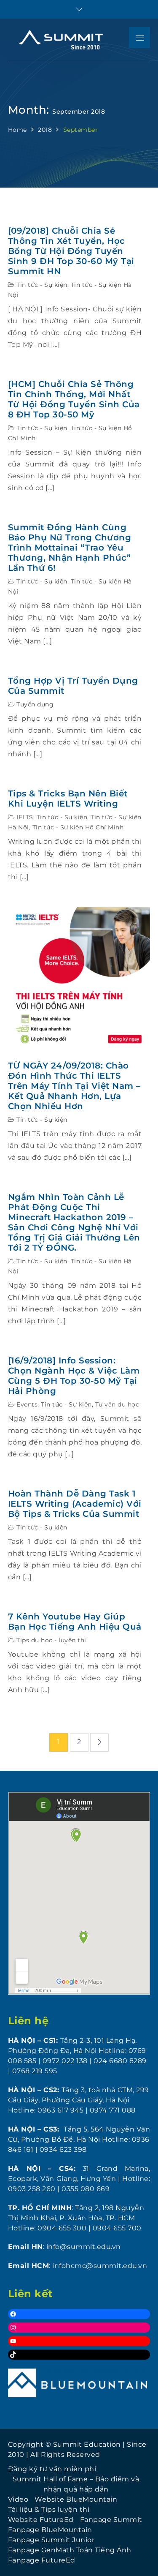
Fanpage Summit (111, 2520)
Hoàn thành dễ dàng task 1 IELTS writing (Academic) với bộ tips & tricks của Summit (75, 1504)
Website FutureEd (41, 2520)
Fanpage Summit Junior (51, 2540)
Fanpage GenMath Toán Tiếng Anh (70, 2550)
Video (18, 2499)
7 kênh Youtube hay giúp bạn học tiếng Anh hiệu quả (75, 1622)
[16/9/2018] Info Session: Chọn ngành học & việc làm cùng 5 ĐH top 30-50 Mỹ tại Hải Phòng (74, 1376)
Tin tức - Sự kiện (42, 285)
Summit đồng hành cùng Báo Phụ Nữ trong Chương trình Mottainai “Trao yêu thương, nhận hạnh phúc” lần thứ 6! (70, 548)
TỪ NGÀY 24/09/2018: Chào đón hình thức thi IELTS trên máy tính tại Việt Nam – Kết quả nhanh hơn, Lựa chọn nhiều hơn (74, 1086)
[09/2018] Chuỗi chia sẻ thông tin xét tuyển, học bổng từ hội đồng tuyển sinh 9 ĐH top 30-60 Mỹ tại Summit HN (71, 251)
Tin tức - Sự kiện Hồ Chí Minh (78, 827)
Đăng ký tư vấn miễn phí (52, 2469)
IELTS (25, 817)
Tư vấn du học (117, 1404)
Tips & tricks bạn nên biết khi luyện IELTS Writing (68, 799)
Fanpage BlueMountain (50, 2530)
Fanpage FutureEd (42, 2560)
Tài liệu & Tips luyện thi (49, 2509)
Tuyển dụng (35, 704)
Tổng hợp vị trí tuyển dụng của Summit (73, 686)
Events (27, 1404)
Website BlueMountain (76, 2499)
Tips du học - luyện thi (51, 1640)
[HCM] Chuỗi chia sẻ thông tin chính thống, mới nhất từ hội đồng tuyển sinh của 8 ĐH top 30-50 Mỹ (74, 399)
